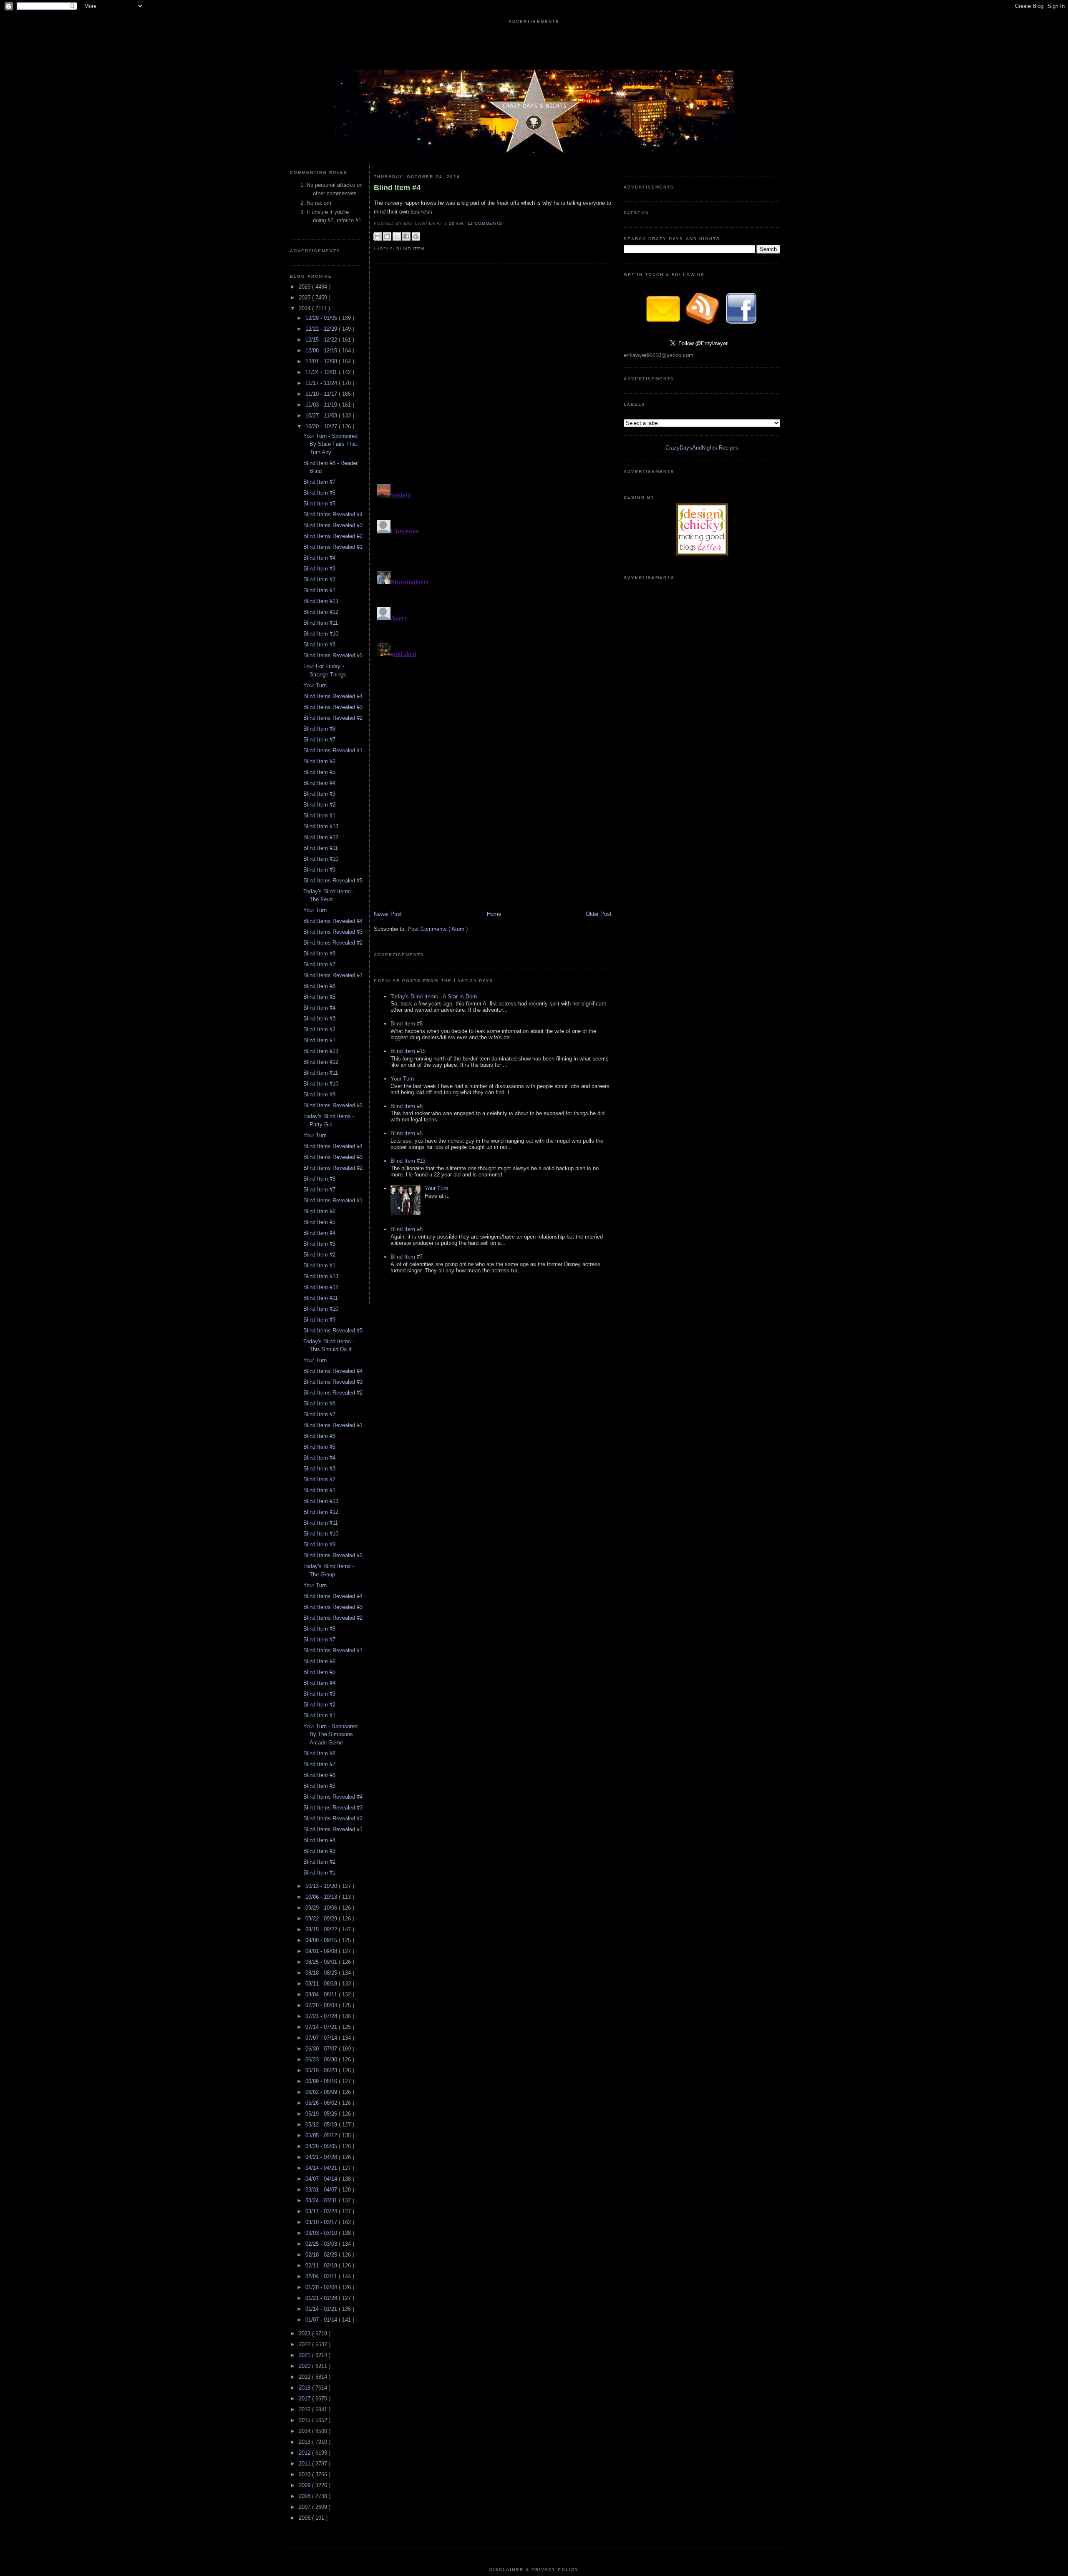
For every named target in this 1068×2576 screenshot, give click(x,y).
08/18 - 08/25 (322, 1973)
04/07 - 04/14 (322, 2179)
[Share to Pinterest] (416, 236)
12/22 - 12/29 (322, 329)
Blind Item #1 (319, 590)
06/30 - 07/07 (322, 2049)
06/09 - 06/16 (322, 2081)
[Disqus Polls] (493, 377)
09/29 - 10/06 (322, 1908)
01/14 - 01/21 (322, 2309)
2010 (305, 2474)
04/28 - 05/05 (322, 2146)
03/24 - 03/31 (322, 2200)
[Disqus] (493, 585)
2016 (305, 2409)
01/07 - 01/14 (322, 2320)
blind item (410, 249)
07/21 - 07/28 (322, 2016)
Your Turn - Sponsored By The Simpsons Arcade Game (330, 1734)
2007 (305, 2507)
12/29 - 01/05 (322, 318)
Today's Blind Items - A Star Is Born (434, 996)
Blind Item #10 (321, 634)
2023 (305, 2333)
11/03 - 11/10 (322, 405)
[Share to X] (397, 236)
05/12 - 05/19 (322, 2125)
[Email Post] (505, 223)
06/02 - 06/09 (322, 2092)
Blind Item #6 (319, 493)
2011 (305, 2464)
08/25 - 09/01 (322, 1962)
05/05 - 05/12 (322, 2135)
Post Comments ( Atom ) (438, 929)
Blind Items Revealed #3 (333, 525)
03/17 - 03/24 (322, 2211)
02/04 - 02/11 (322, 2276)
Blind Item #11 (321, 623)
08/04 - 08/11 (322, 1994)
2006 (305, 2518)
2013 (305, 2442)
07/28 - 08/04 (322, 2005)
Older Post (599, 914)
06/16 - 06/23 (322, 2070)
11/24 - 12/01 (322, 372)
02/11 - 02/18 (322, 2266)
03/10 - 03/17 (322, 2222)
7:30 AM (455, 223)
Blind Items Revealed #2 (333, 536)
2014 (305, 2431)
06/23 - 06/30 (322, 2060)
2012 (305, 2453)
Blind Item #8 (319, 729)
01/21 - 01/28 (322, 2298)
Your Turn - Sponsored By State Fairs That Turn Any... (330, 444)
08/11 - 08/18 (322, 1984)
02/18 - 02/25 (322, 2255)
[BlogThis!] (387, 236)
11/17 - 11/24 (322, 383)
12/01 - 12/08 (322, 361)
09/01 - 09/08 (322, 1951)
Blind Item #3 (319, 569)
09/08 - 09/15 (322, 1940)
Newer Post (388, 914)
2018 (305, 2388)
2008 (305, 2496)
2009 (305, 2485)
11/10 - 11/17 (322, 394)
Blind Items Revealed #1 (333, 547)
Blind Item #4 (319, 558)
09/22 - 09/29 (322, 1919)
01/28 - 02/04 (322, 2287)
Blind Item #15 (408, 1051)
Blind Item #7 (319, 482)
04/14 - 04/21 (322, 2168)
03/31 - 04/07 (322, 2190)
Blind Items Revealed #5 (333, 655)
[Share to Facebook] (406, 236)
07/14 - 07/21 (322, 2027)
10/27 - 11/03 (322, 416)
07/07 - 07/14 (322, 2038)
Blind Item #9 (319, 645)
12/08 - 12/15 (322, 351)
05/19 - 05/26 (322, 2114)
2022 (305, 2344)
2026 (305, 287)
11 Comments (485, 223)
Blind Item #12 (321, 612)
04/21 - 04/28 (322, 2157)
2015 (305, 2420)
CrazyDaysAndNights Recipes (702, 448)
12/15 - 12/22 (322, 340)
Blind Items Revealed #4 (333, 514)
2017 (305, 2399)
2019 (305, 2377)
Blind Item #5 (319, 504)
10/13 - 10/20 (322, 1886)
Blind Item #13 (321, 601)
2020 (305, 2366)
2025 (305, 298)
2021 (305, 2355)
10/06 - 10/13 (322, 1897)
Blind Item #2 (319, 579)
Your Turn (315, 685)
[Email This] (378, 236)
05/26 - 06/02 (322, 2103)
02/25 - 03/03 (322, 2244)
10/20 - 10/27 (322, 426)
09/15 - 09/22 (322, 1929)
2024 (305, 308)
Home (494, 914)
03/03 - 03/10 (322, 2233)
